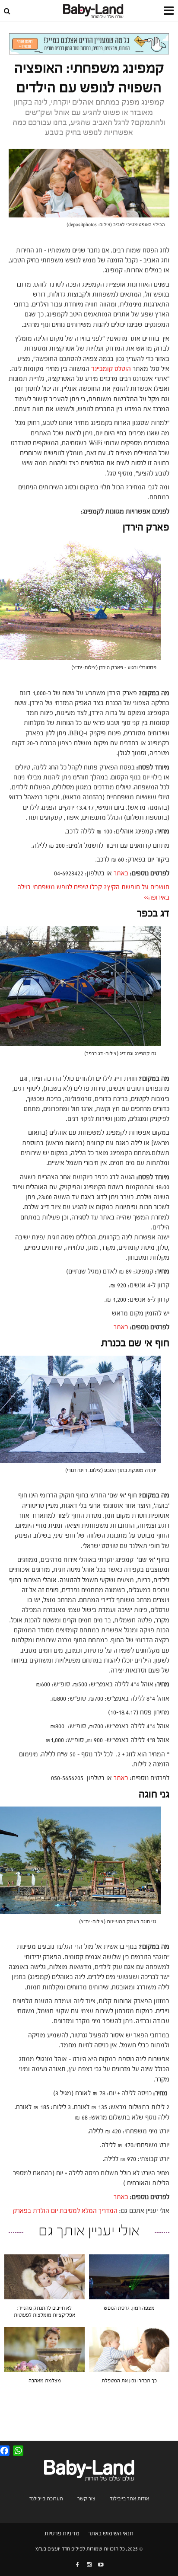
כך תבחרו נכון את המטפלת (129, 2381)
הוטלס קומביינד (111, 369)
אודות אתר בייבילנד (129, 2499)
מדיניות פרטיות (62, 2534)
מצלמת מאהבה (45, 2381)
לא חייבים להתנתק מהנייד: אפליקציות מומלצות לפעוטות (44, 2311)
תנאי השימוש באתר (111, 2534)
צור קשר (86, 2499)
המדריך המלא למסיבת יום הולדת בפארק (65, 2211)
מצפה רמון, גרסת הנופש (129, 2308)
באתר (121, 873)
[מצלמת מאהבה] (44, 2349)
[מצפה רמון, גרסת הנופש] (129, 2276)
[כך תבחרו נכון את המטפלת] (129, 2349)
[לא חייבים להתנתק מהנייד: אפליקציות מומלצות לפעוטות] (44, 2276)
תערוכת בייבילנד (46, 2499)
